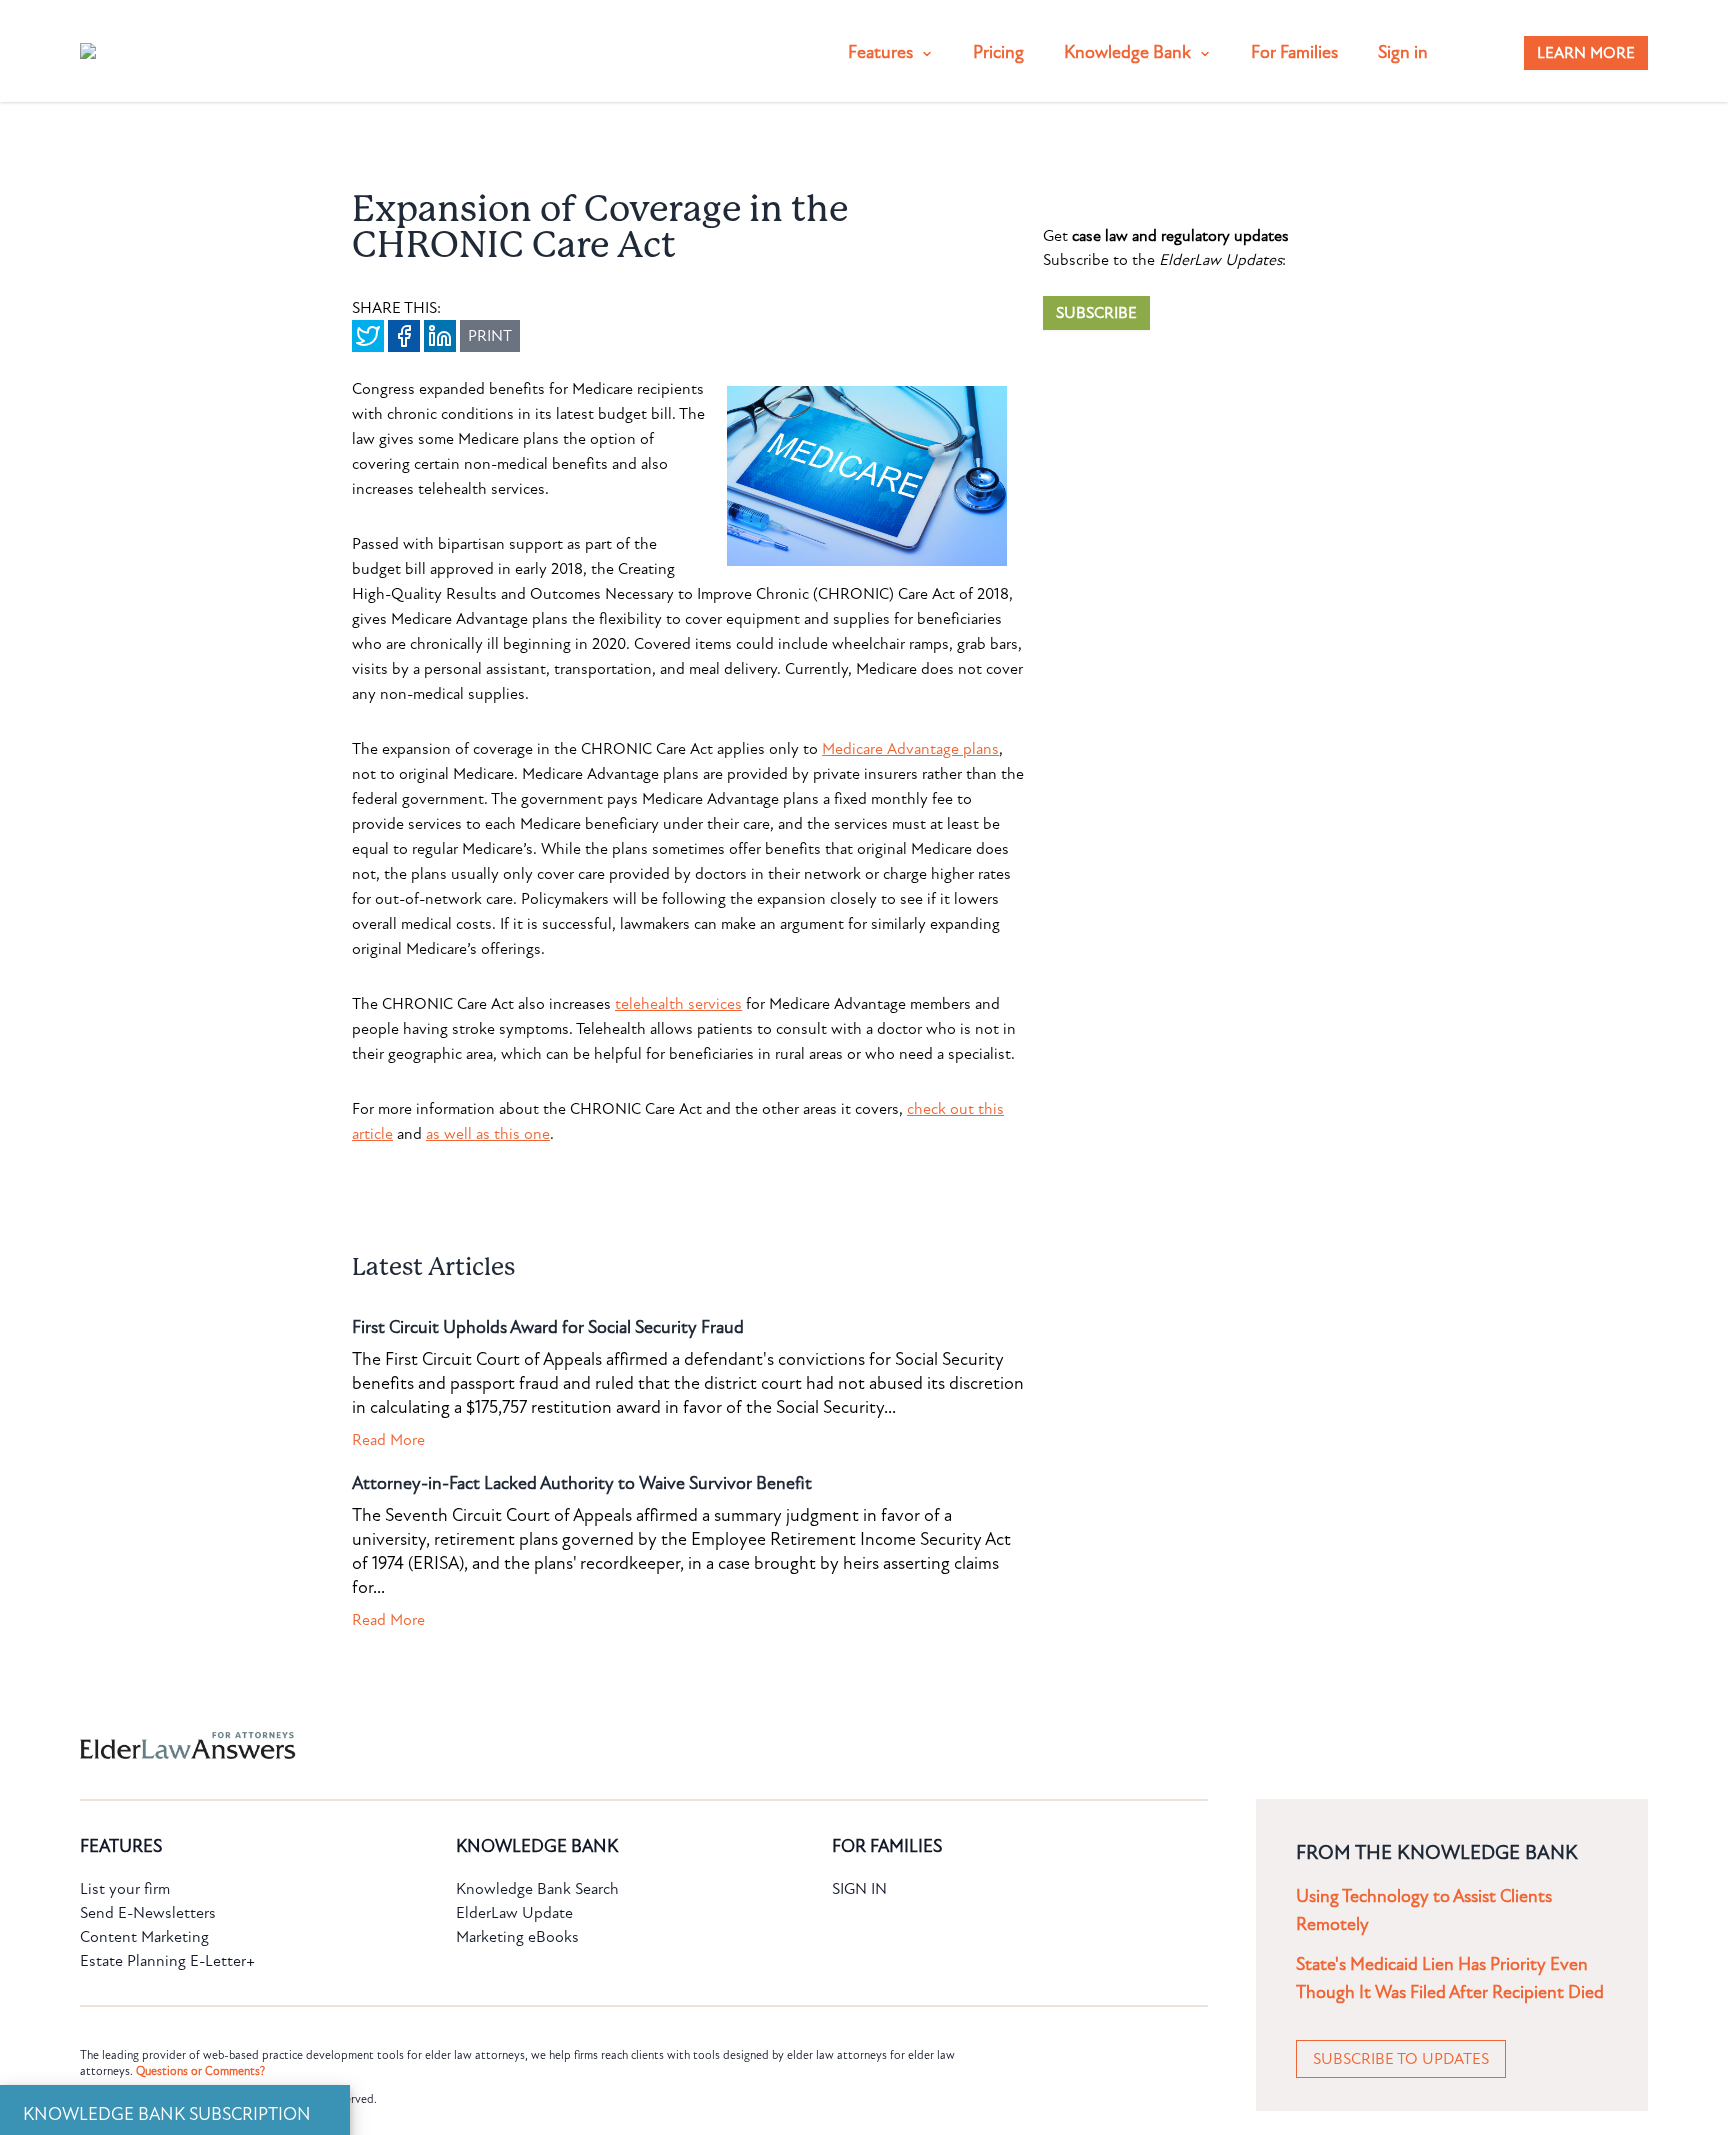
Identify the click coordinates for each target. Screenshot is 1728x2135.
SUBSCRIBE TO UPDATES (1401, 2059)
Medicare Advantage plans (910, 749)
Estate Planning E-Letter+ (167, 1961)
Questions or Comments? (200, 2071)
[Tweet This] (368, 336)
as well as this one (488, 1134)
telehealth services (678, 1004)
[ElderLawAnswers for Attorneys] (800, 1745)
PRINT (490, 336)
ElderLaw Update (514, 1913)
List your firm (125, 1889)
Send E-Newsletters (148, 1913)
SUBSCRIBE (1096, 313)
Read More (388, 1440)
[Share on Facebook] (404, 336)
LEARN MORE (1586, 53)
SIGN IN (859, 1889)
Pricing (998, 52)
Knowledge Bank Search (537, 1889)
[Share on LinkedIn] (440, 336)
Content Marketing (144, 1937)
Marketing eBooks (517, 1937)
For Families (1294, 52)
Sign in (1403, 52)
